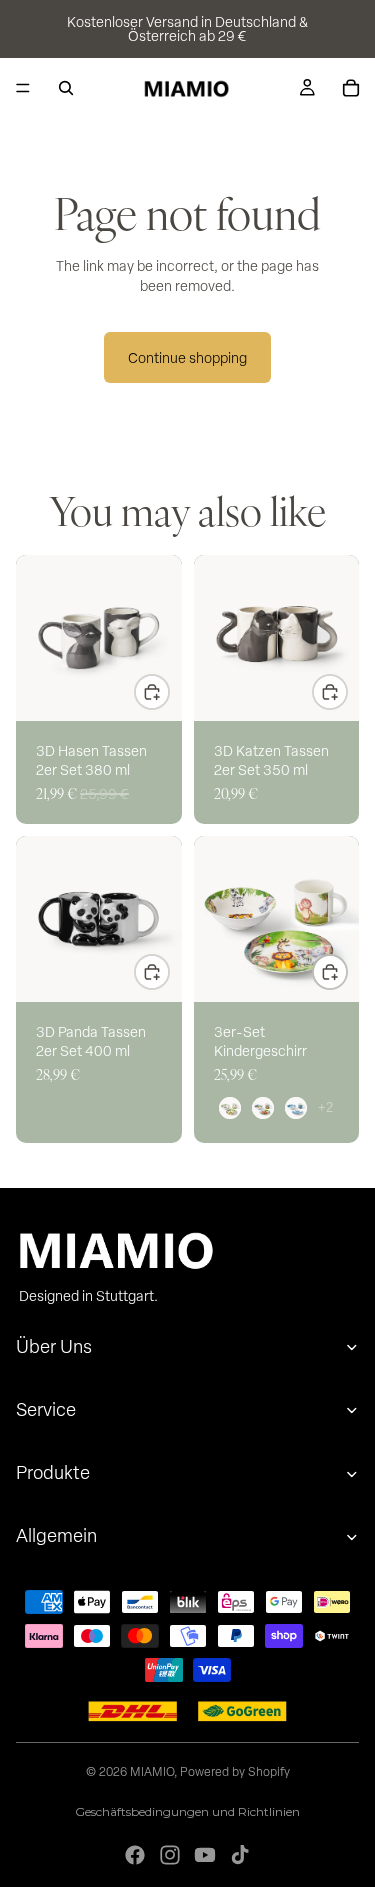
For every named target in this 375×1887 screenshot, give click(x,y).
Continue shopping (187, 357)
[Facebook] (135, 1855)
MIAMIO (152, 1771)
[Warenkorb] (351, 88)
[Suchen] (66, 88)
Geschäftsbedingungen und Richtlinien (187, 1811)
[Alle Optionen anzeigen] (325, 1107)
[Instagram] (170, 1855)
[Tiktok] (240, 1855)
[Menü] (23, 88)
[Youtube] (205, 1855)
